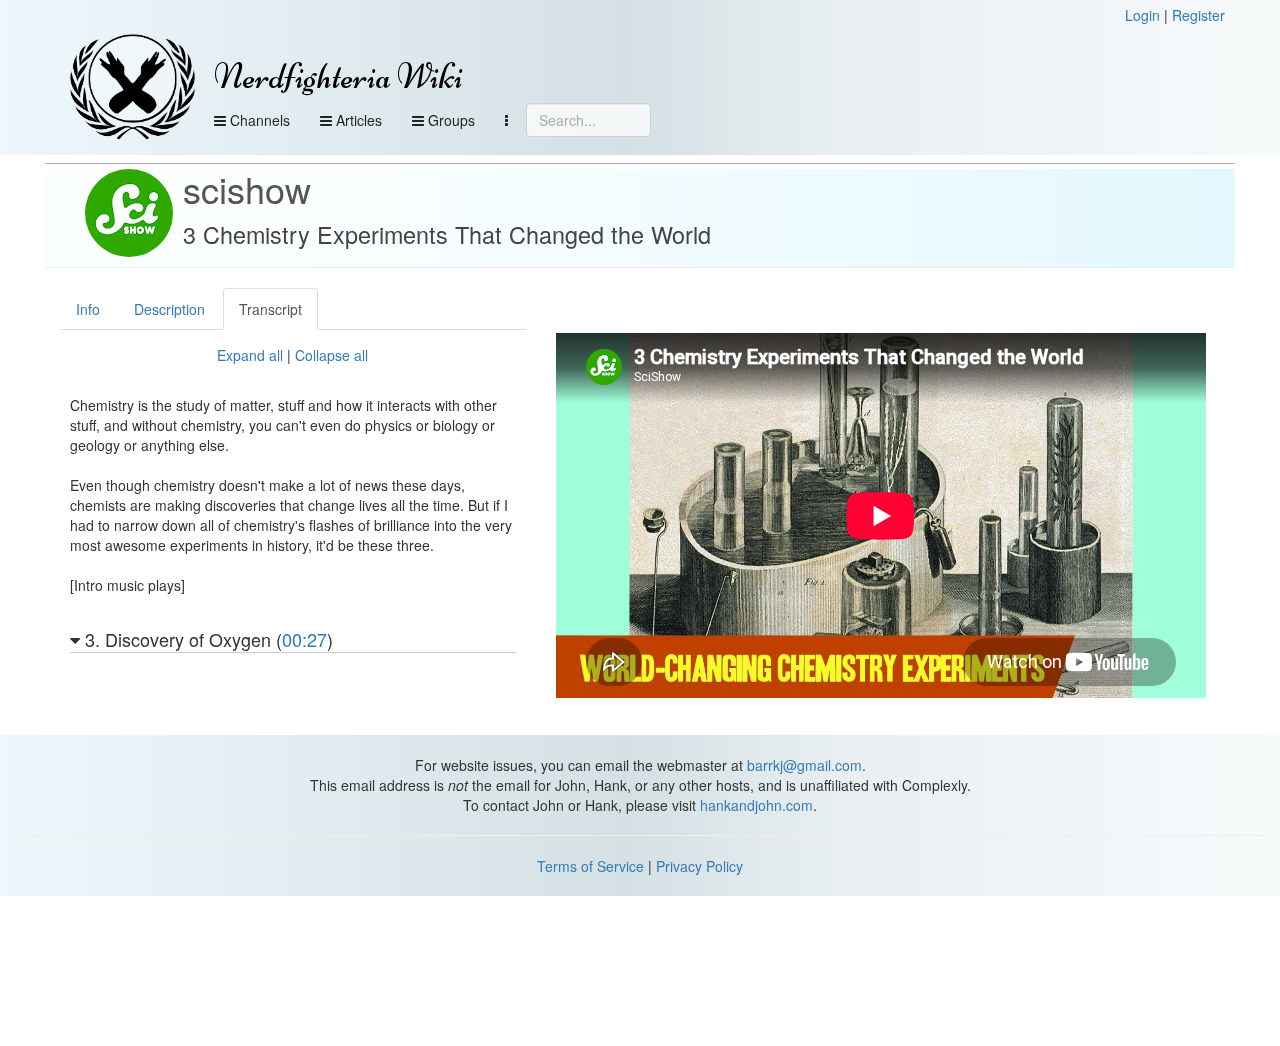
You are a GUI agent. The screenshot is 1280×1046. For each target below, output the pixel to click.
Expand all (250, 355)
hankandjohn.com (756, 805)
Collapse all (331, 355)
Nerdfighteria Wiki (338, 76)
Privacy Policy (699, 866)
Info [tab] (88, 309)
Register (1198, 15)
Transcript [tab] (270, 309)
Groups (449, 120)
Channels (258, 120)
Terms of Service (590, 866)
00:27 (304, 639)
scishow (247, 188)
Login (1142, 15)
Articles (357, 120)
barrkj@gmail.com (804, 765)
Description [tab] (169, 309)
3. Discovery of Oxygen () (206, 641)
